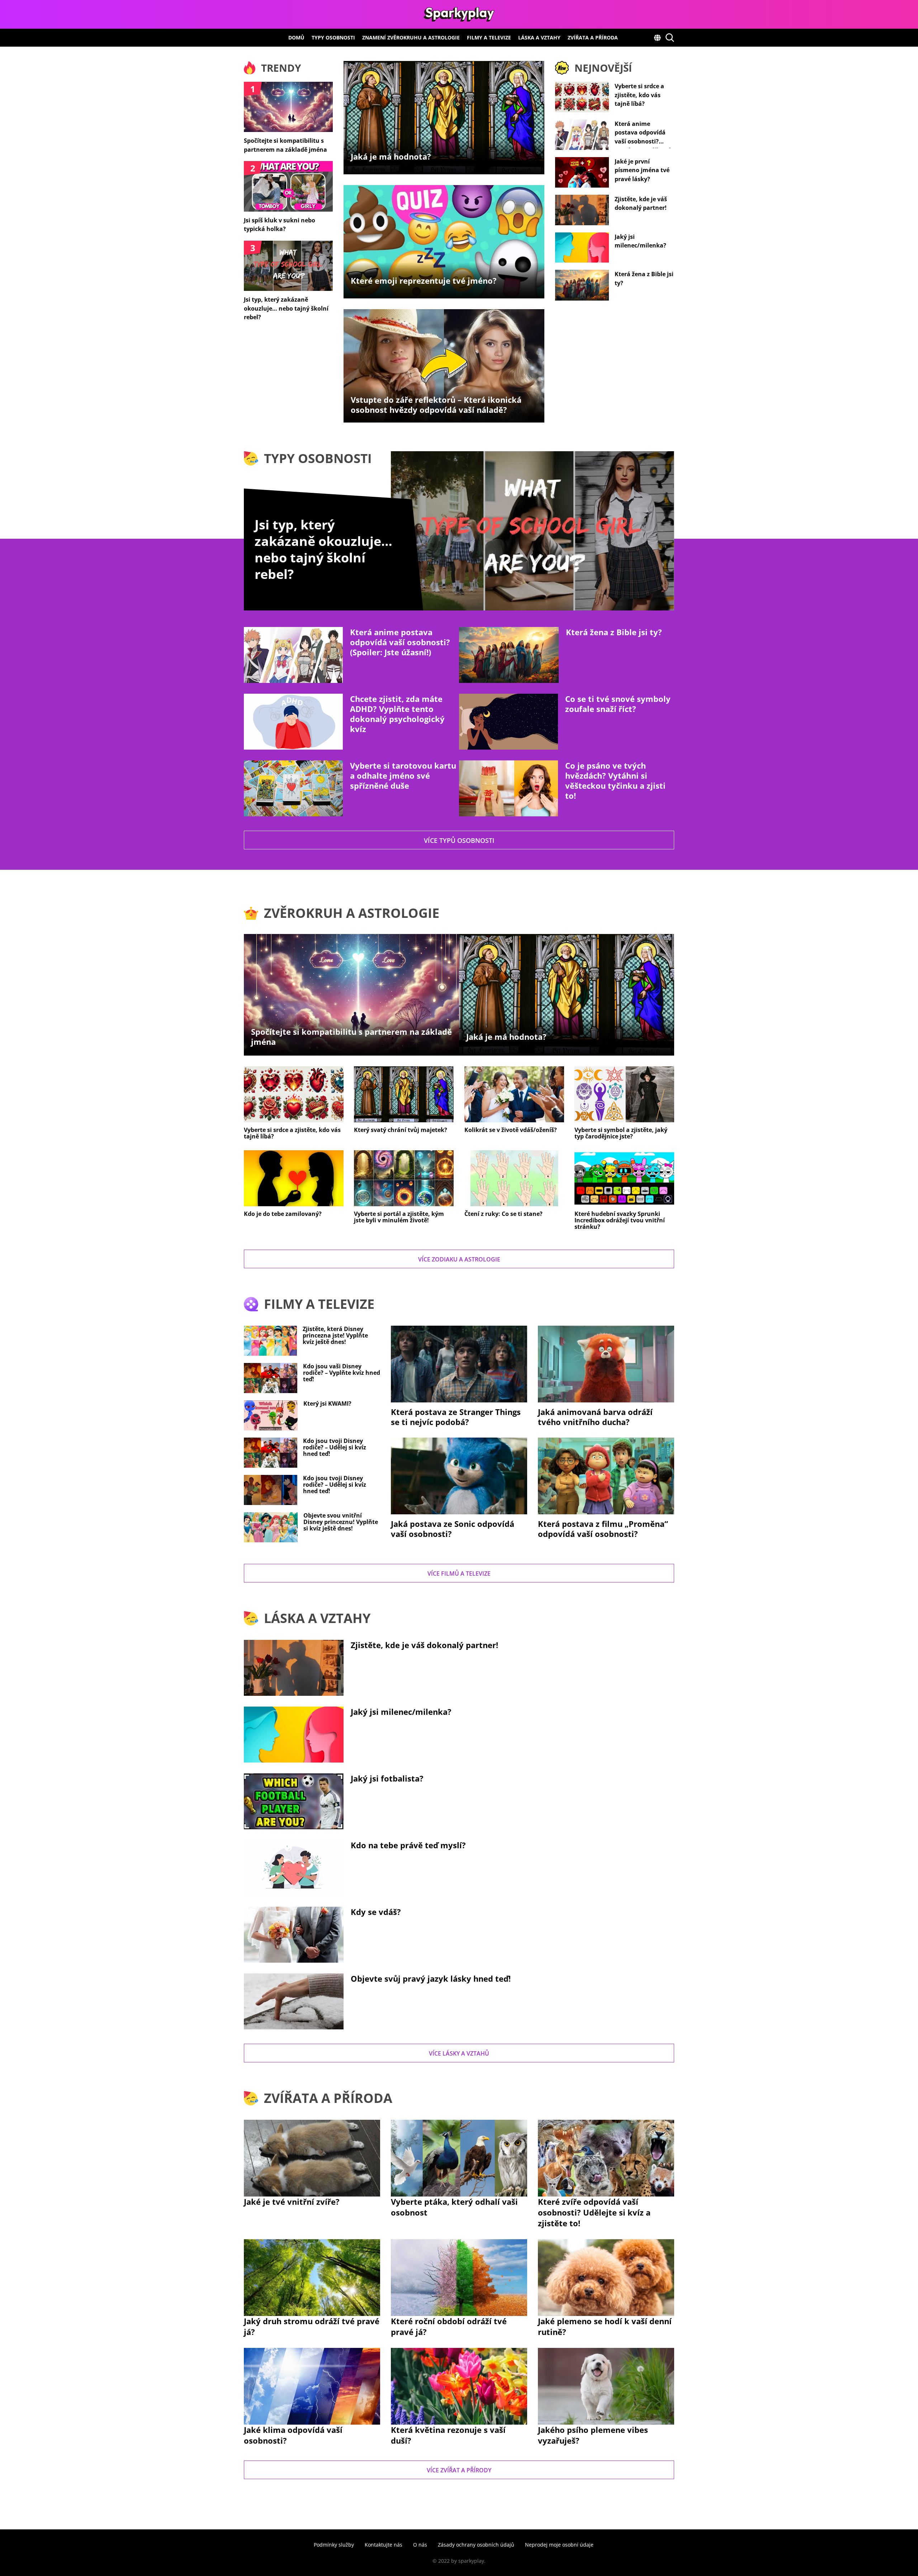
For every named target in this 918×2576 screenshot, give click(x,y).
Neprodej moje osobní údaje (559, 2545)
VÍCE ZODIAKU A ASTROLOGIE (459, 1259)
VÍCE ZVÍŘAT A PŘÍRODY (459, 2470)
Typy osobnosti (333, 37)
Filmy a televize (489, 37)
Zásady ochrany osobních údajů (476, 2545)
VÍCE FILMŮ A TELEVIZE (459, 1574)
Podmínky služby (334, 2545)
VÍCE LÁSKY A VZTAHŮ (459, 2053)
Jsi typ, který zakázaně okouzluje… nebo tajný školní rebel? (323, 549)
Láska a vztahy (539, 37)
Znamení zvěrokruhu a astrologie (411, 37)
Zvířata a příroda (593, 37)
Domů (296, 37)
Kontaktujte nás (384, 2545)
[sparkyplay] (459, 14)
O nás (420, 2545)
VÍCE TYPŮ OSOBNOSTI (459, 840)
